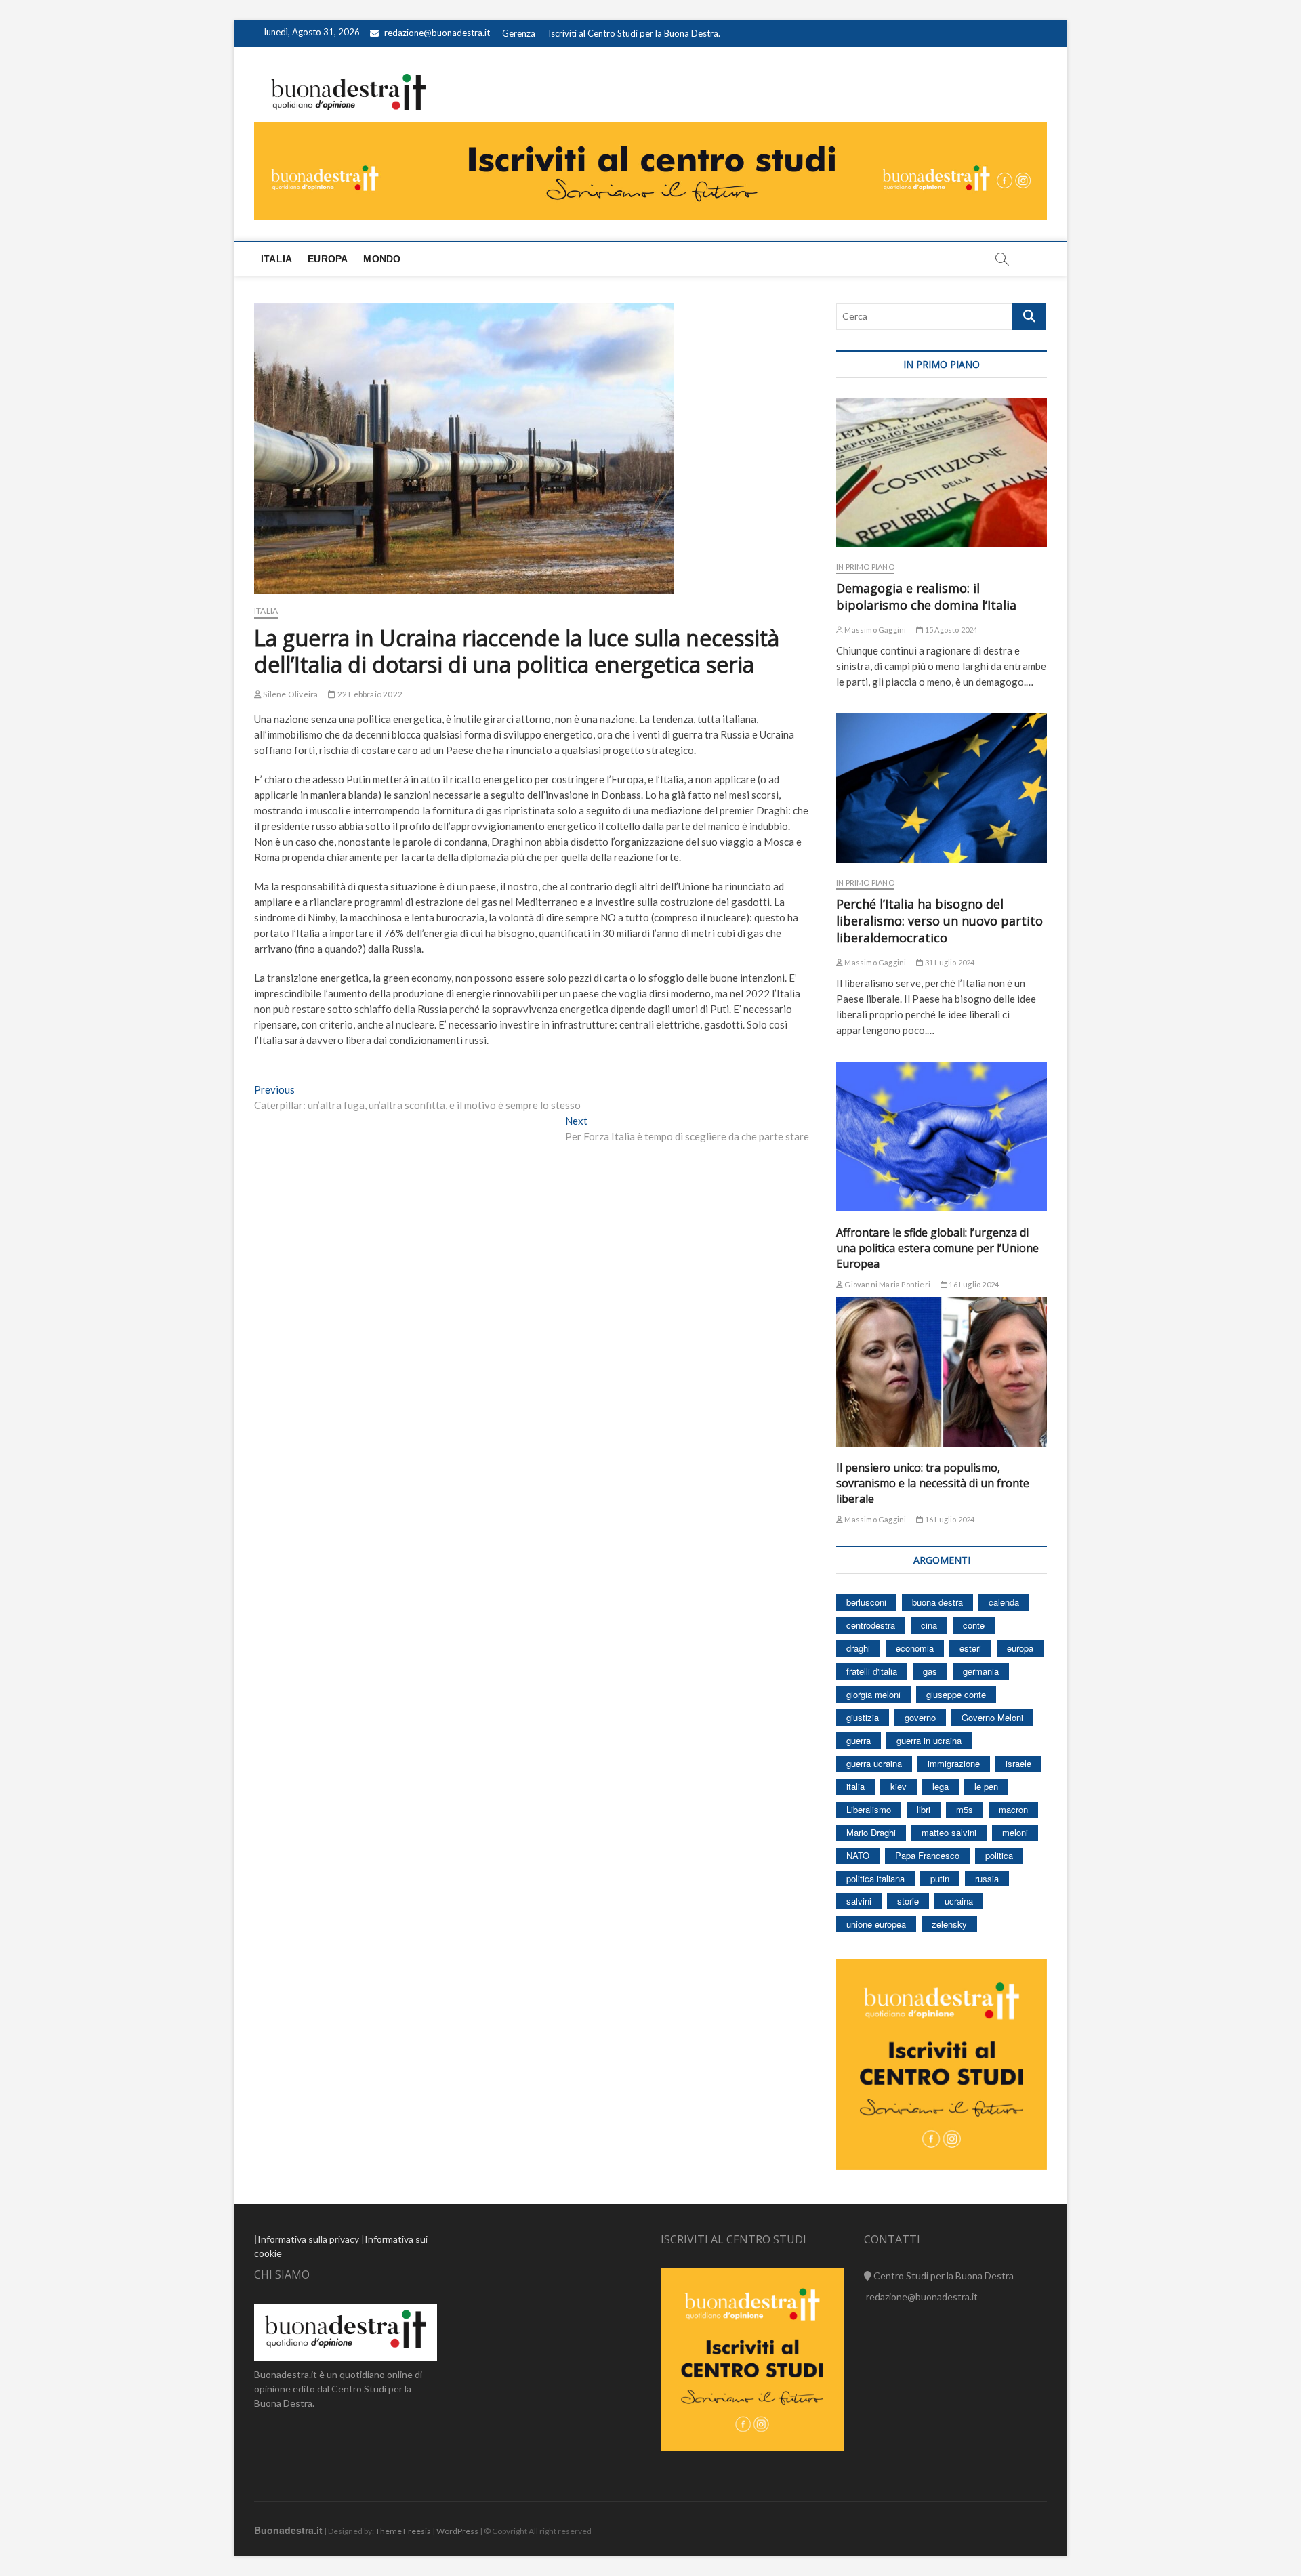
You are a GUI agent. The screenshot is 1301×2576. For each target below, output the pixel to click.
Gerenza (519, 33)
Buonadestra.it (288, 2530)
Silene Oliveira (290, 694)
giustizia (863, 1717)
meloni (1015, 1832)
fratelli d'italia (872, 1671)
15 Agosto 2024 (950, 630)
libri (924, 1809)
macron (1013, 1809)
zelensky (949, 1924)
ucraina (959, 1901)
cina (929, 1625)
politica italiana (875, 1878)
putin (940, 1878)
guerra (859, 1740)
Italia (276, 259)
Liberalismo (869, 1809)
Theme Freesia (403, 2531)
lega (941, 1786)
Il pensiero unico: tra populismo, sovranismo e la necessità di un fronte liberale (933, 1483)
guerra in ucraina (929, 1740)
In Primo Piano (865, 567)
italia (855, 1786)
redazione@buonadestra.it (437, 33)
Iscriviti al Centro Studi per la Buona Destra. (634, 33)
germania (981, 1671)
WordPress (457, 2531)
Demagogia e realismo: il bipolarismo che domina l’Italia (926, 597)
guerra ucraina (874, 1763)
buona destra (937, 1602)
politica (999, 1855)
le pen (986, 1786)
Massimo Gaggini (874, 630)
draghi (858, 1648)
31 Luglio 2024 (949, 962)
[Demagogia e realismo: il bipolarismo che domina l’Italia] (942, 473)
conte (974, 1625)
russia (987, 1878)
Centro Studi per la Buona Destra (943, 2276)
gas (930, 1671)
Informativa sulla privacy (308, 2239)
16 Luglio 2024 (973, 1284)
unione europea (876, 1924)
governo (920, 1717)
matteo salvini (949, 1832)
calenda (1004, 1602)
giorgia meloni (873, 1694)
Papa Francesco (927, 1855)
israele (1018, 1763)
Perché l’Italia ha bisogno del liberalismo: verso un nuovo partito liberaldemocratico (939, 921)
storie (908, 1901)
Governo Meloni (992, 1717)
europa (1020, 1648)
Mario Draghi (871, 1832)
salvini (859, 1901)
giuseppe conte (956, 1694)
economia (915, 1648)
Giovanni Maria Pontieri (887, 1284)
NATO (858, 1855)
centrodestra (871, 1625)
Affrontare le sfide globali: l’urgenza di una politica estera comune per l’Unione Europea (937, 1248)
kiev (899, 1786)
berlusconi (866, 1602)
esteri (970, 1648)
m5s (965, 1809)
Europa (328, 259)
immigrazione (954, 1763)
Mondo (382, 259)
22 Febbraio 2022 (369, 694)
